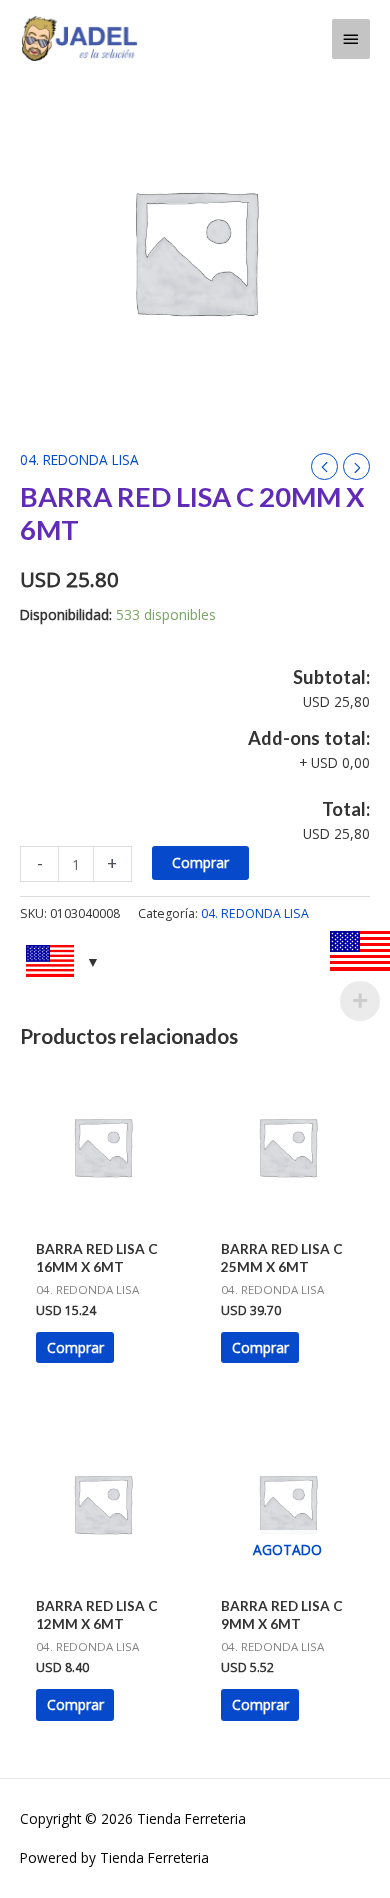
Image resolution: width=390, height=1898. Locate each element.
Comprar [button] (75, 1347)
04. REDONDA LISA (79, 459)
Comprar (200, 862)
